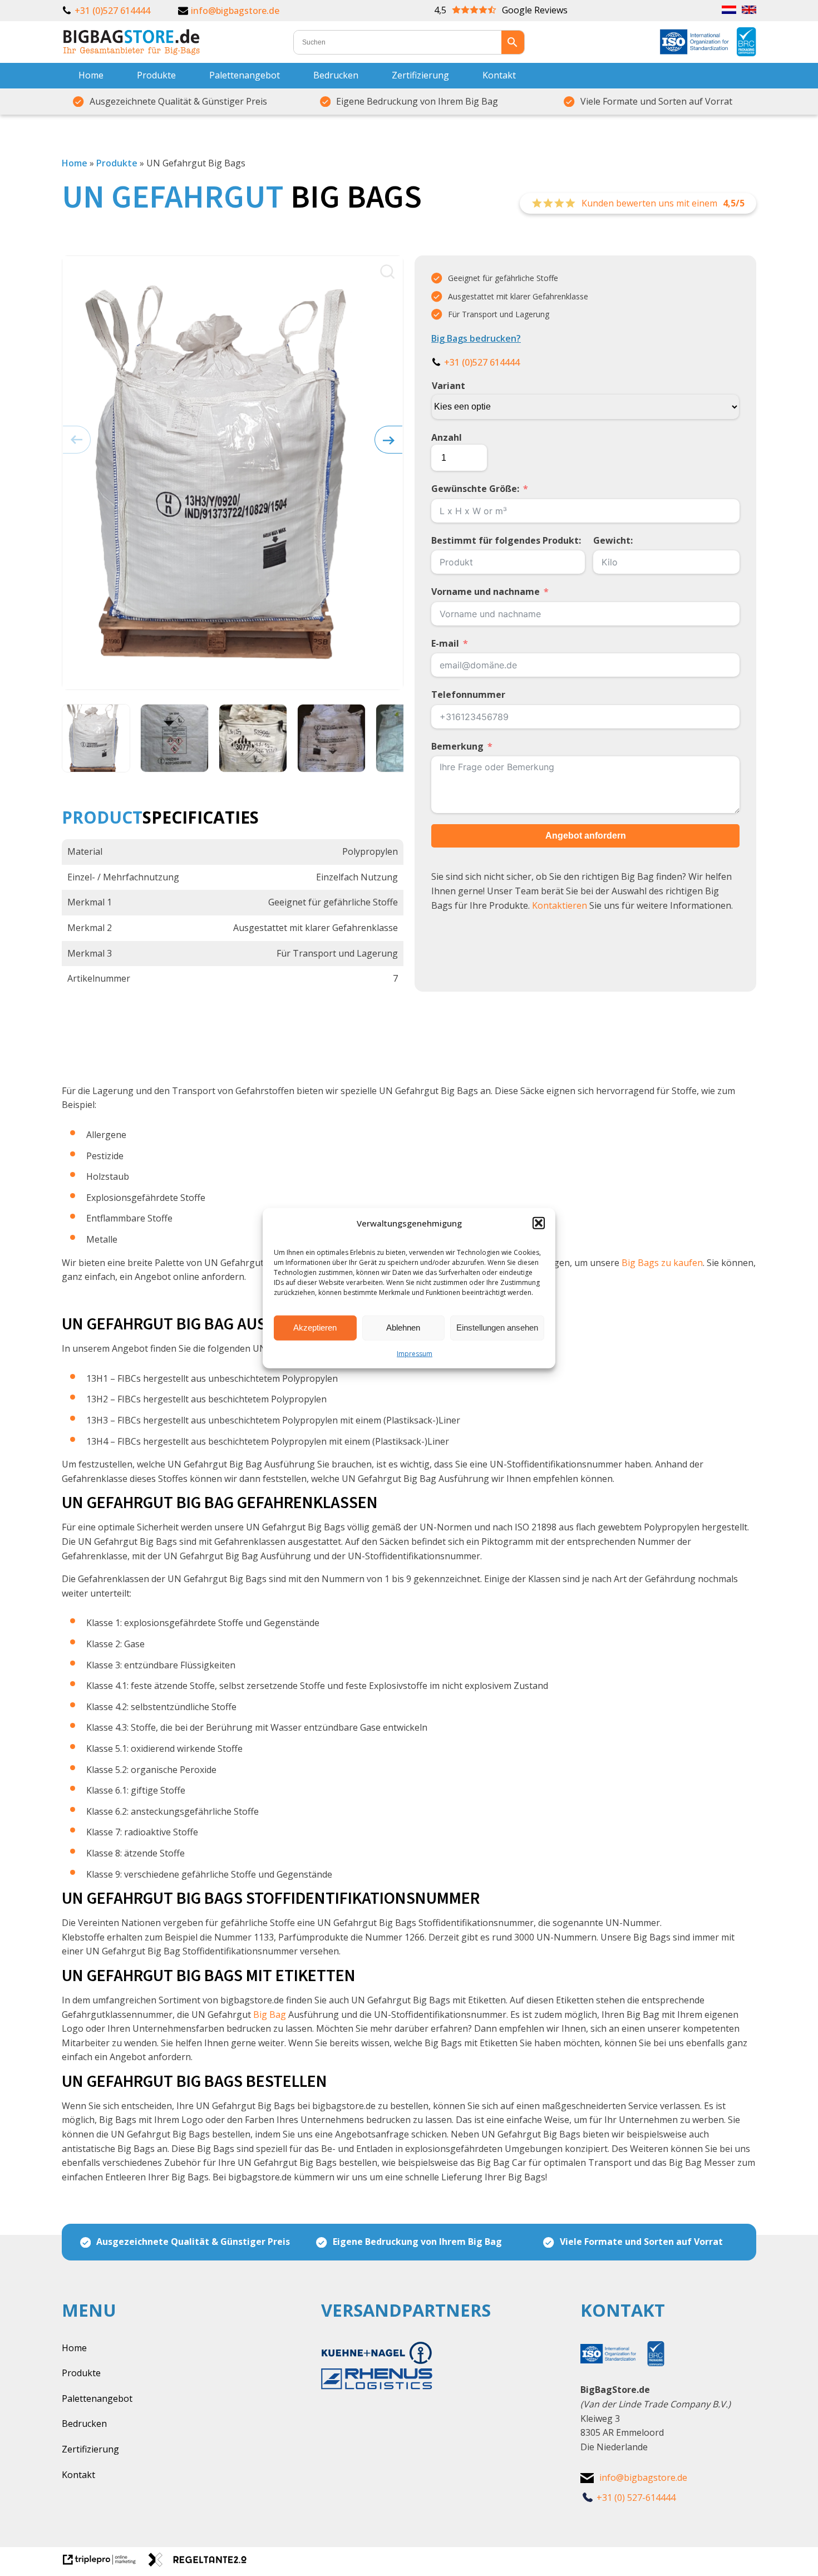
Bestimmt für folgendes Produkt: (506, 540)
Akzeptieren (315, 1328)
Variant (449, 386)
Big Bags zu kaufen (662, 1263)
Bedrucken (336, 75)
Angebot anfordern (586, 836)
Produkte (156, 75)
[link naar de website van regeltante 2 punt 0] (202, 2563)
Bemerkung (457, 746)
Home (91, 75)
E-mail (445, 643)
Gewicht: (613, 540)
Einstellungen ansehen (497, 1328)
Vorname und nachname (486, 592)
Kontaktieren (560, 905)
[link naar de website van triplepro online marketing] (105, 2563)
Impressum (415, 1353)
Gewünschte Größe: (475, 489)
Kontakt (499, 75)
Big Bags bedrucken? (476, 338)
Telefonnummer (468, 695)
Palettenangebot (245, 75)
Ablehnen (403, 1328)
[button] (539, 1223)
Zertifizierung (420, 75)
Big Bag (270, 2014)
